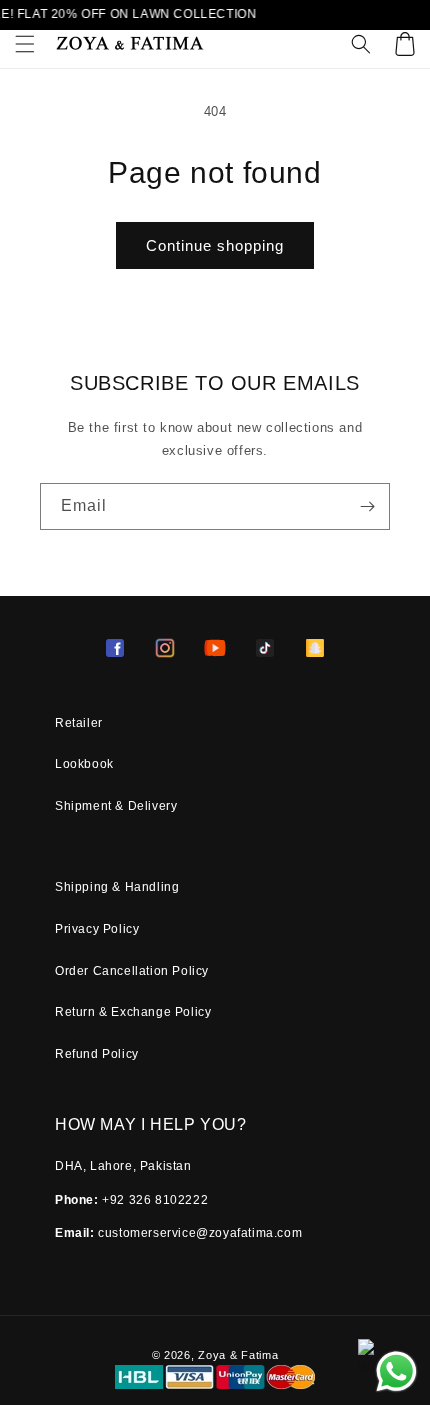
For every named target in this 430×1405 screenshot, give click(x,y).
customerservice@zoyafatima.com (200, 1233)
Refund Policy (97, 1054)
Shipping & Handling (117, 887)
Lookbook (84, 764)
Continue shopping (215, 245)
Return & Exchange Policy (133, 1012)
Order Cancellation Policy (132, 971)
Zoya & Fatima (238, 1355)
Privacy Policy (97, 929)
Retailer (79, 723)
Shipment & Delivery (116, 806)
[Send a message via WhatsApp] (396, 1371)
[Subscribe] (367, 506)
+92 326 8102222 (155, 1200)
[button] (25, 44)
